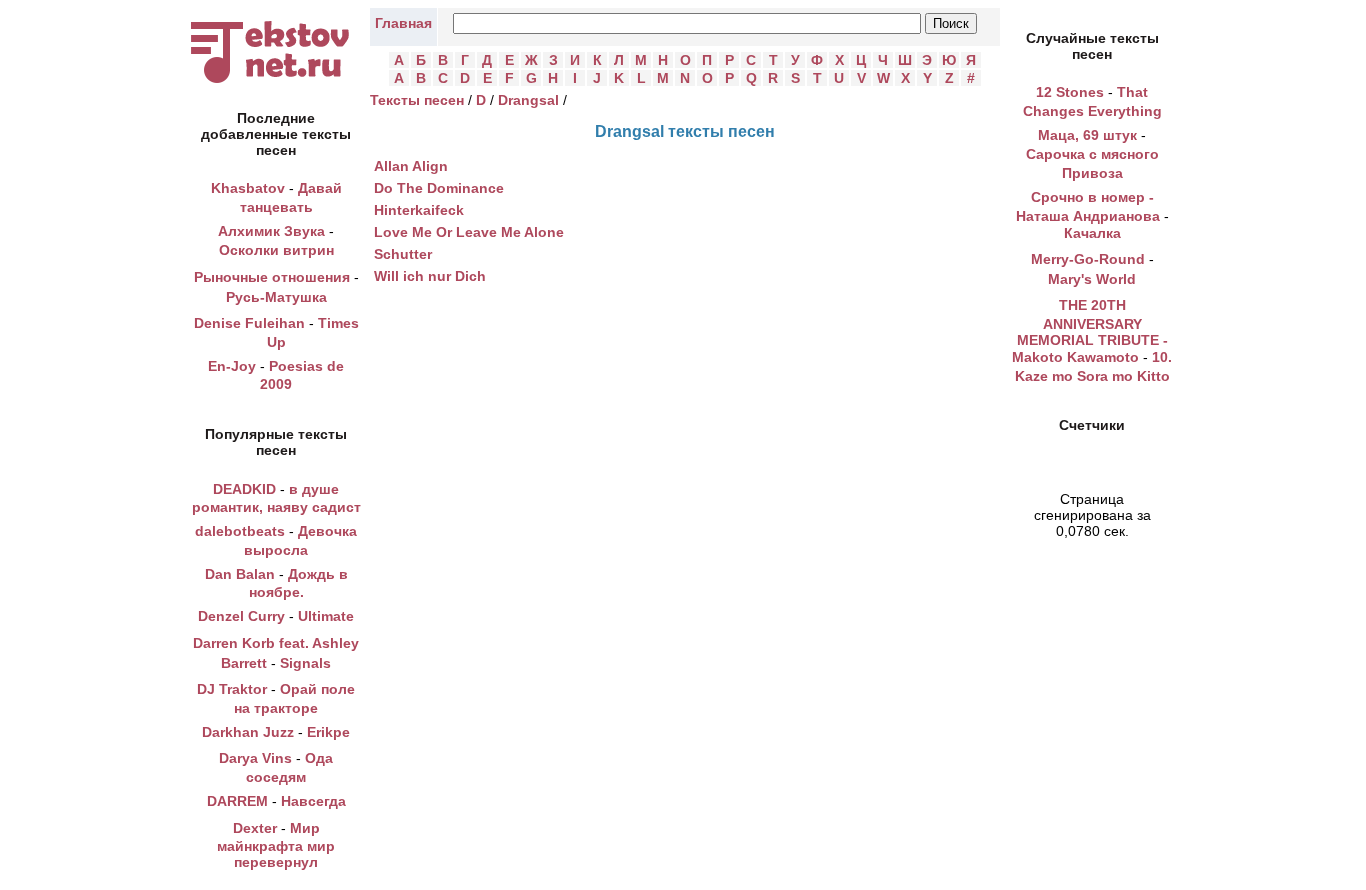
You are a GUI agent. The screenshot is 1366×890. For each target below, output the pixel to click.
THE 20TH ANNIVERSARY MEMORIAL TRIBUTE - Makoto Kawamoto (1090, 331)
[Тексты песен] (276, 83)
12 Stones (1070, 92)
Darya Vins (255, 758)
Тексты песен (417, 100)
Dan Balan (240, 574)
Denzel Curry (241, 616)
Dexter (255, 828)
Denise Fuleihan (249, 323)
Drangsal (528, 100)
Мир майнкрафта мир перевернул (276, 845)
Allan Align (411, 166)
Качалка (1092, 233)
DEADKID (244, 489)
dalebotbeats (240, 531)
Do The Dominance (439, 188)
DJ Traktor (232, 689)
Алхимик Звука (271, 231)
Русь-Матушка (276, 297)
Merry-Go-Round (1088, 259)
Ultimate (326, 616)
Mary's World (1092, 279)
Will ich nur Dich (430, 276)
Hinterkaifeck (419, 210)
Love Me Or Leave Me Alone (469, 232)
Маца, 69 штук (1087, 135)
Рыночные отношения (272, 277)
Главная (403, 23)
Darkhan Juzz (248, 732)
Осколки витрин (276, 250)
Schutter (403, 254)
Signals (305, 663)
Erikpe (328, 732)
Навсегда (313, 801)
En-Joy (232, 366)
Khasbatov (248, 188)
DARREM (237, 801)
